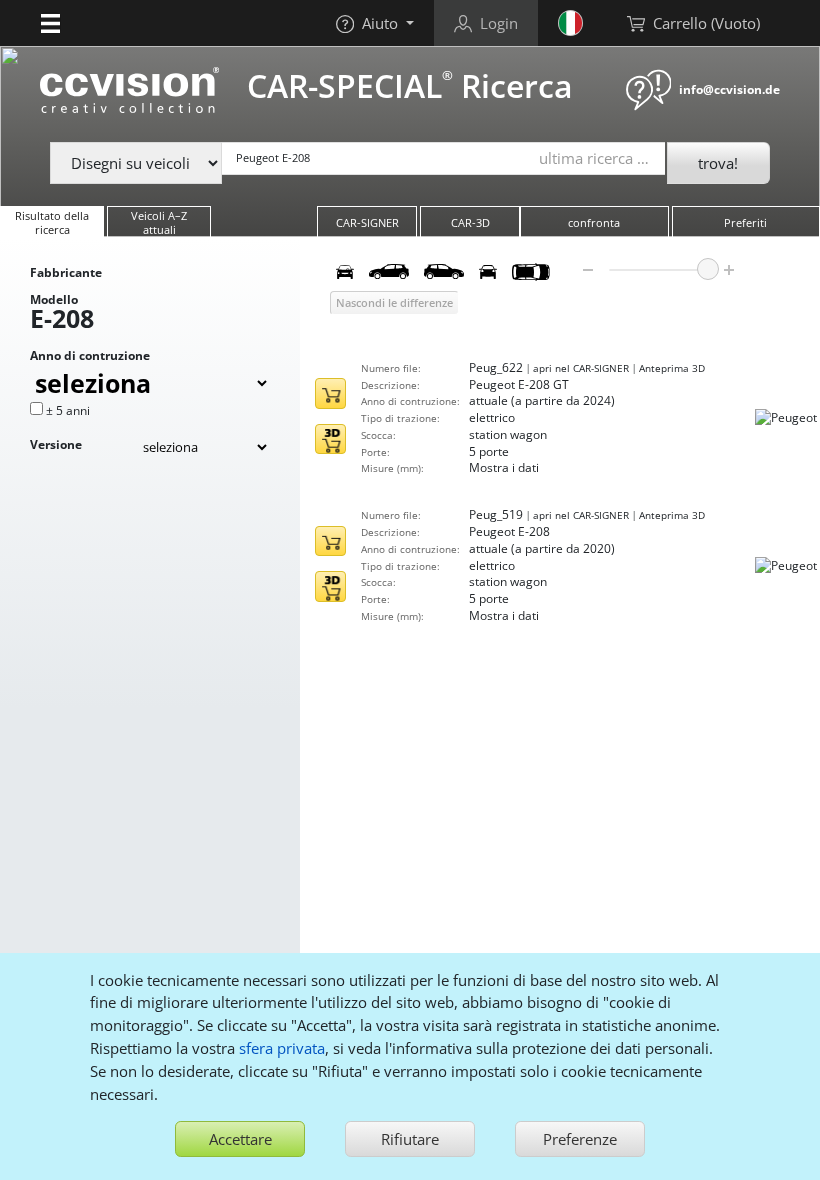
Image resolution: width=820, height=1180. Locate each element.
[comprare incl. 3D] (330, 439)
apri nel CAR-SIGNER (581, 368)
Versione (56, 444)
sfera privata (282, 1048)
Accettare (240, 1139)
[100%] (708, 269)
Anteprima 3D (672, 368)
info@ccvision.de (729, 89)
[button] (50, 23)
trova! (718, 163)
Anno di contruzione (90, 355)
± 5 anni (68, 410)
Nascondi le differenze (394, 302)
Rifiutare (410, 1139)
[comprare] (330, 393)
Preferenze (580, 1139)
